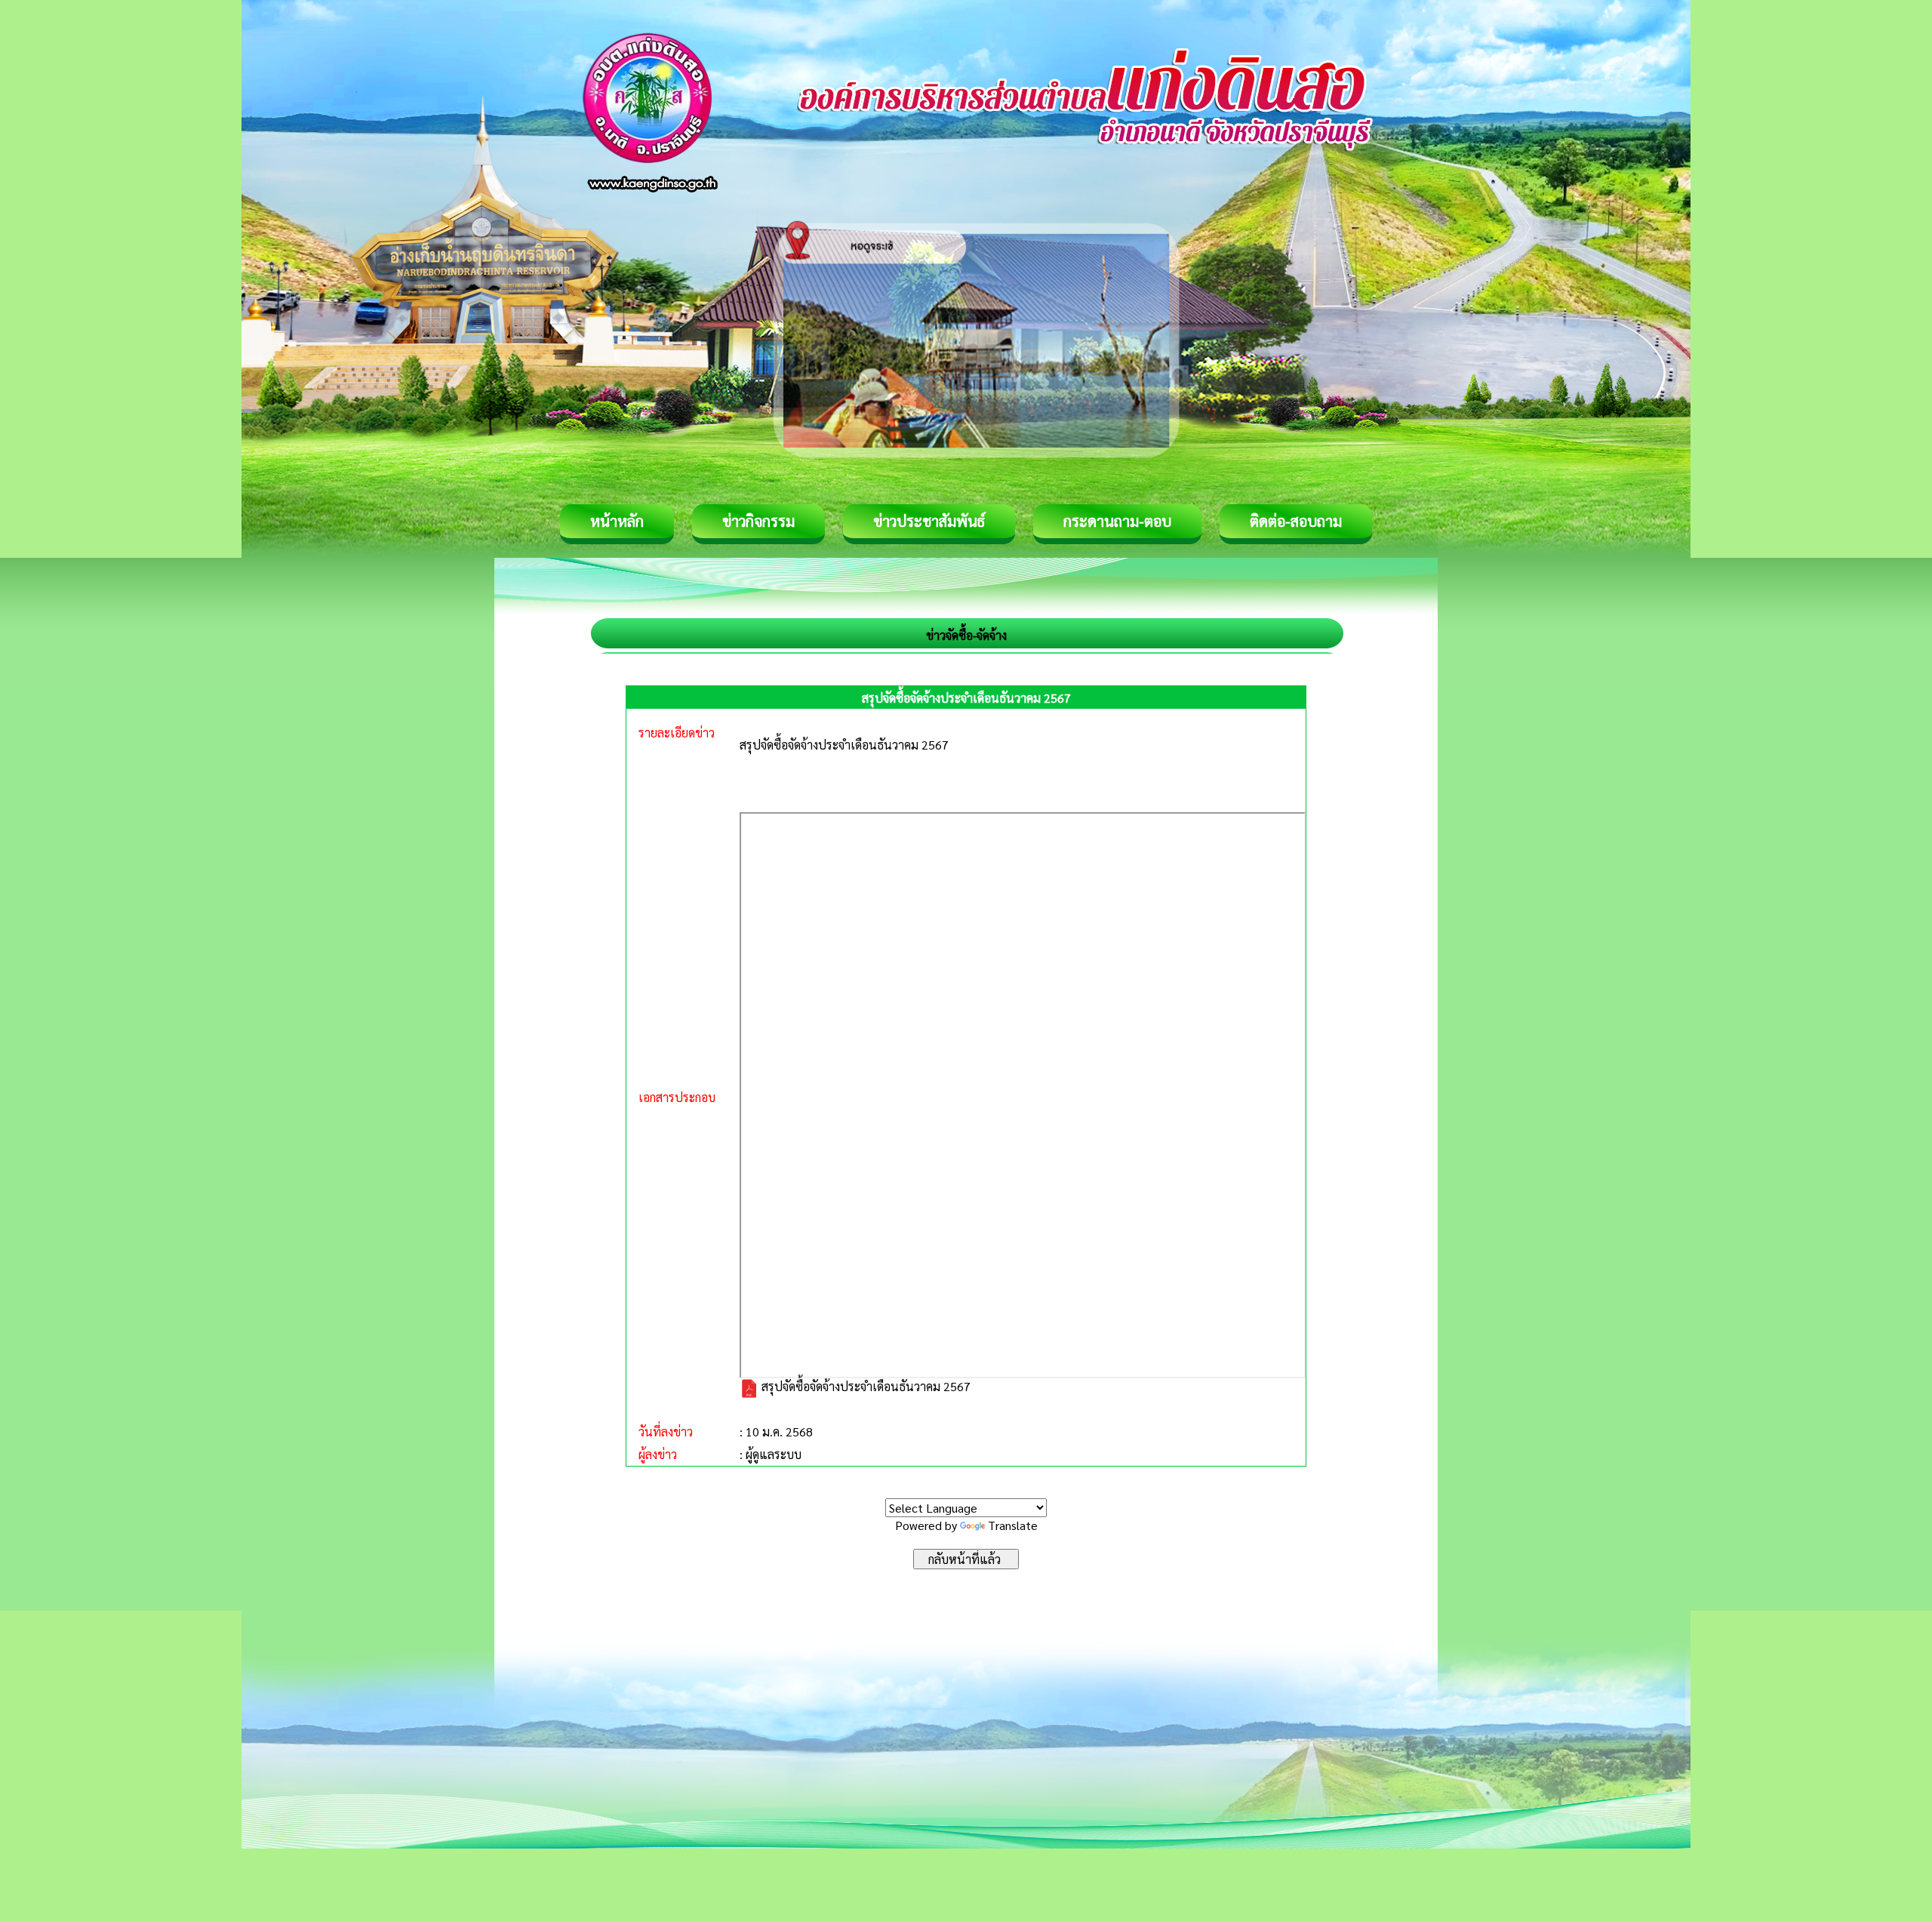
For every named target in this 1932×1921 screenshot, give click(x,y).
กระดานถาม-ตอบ (1117, 521)
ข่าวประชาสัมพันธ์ (929, 521)
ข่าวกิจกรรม (758, 521)
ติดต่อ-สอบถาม (1296, 521)
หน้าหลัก (617, 521)
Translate (1013, 1525)
